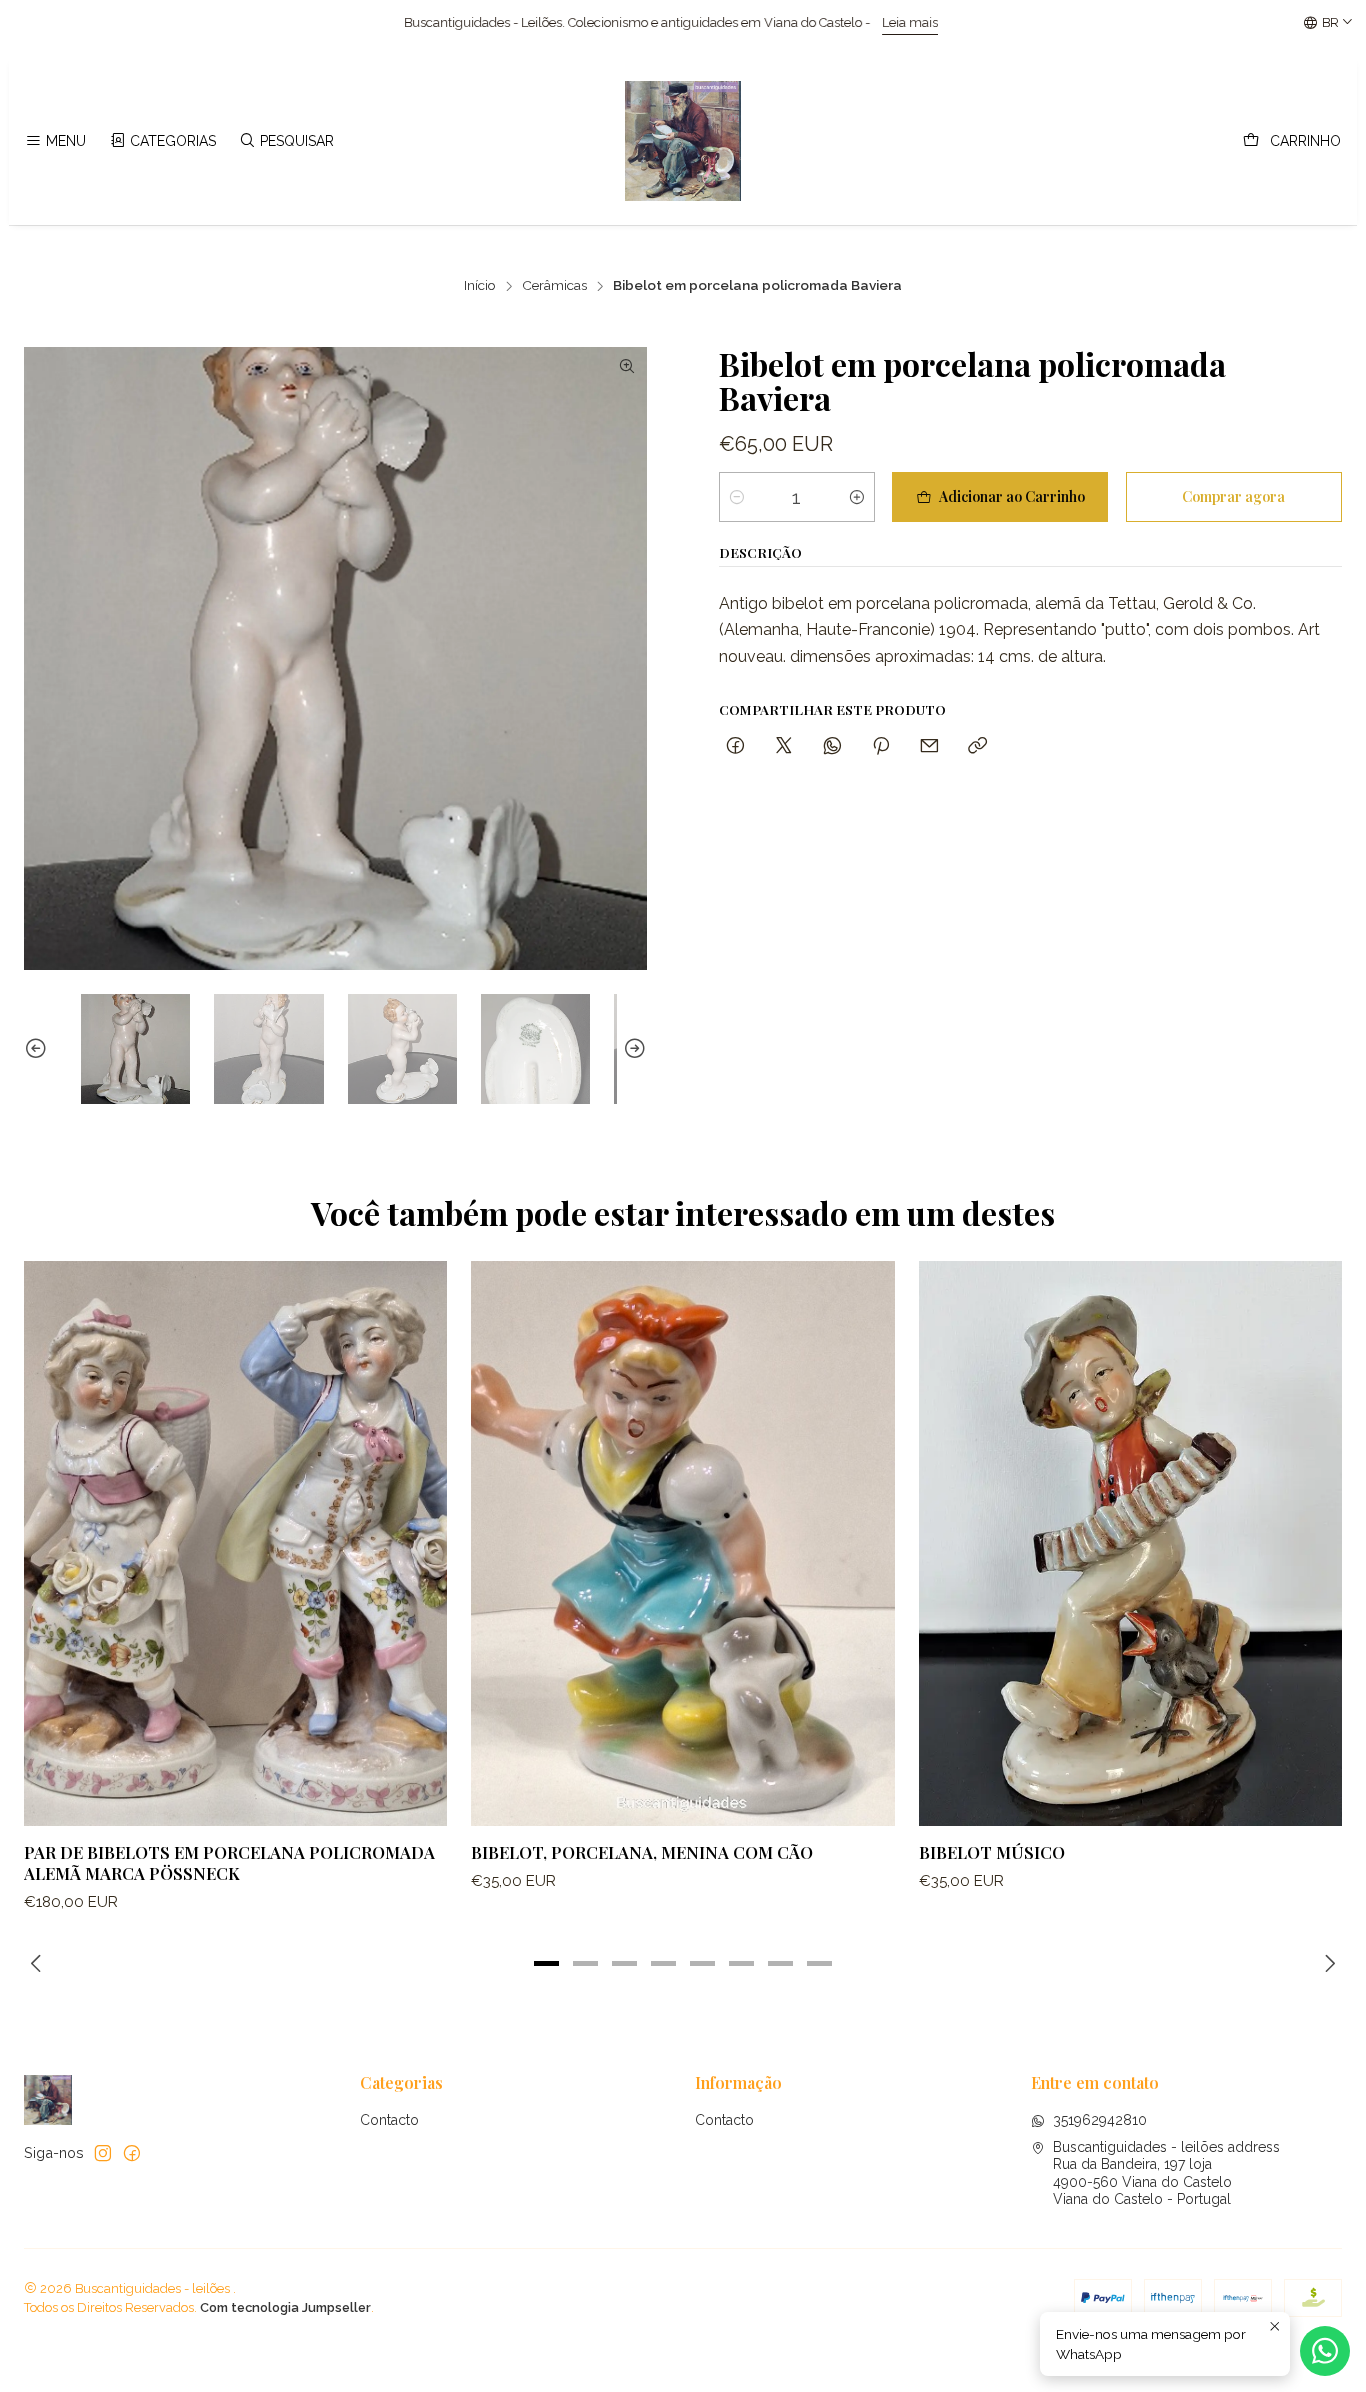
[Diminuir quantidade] (737, 497)
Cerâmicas (554, 286)
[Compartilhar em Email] (929, 746)
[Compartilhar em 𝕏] (784, 746)
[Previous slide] (39, 1048)
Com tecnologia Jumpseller (285, 2307)
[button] (547, 1964)
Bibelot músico (992, 1852)
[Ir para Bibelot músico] (1130, 1543)
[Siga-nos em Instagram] (103, 2153)
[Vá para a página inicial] (683, 141)
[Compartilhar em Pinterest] (881, 746)
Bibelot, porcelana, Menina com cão (642, 1852)
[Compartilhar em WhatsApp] (832, 746)
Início (480, 286)
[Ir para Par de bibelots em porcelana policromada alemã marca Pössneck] (235, 1543)
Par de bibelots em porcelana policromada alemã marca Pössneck (229, 1862)
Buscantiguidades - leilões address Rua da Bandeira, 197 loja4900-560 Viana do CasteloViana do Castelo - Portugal (1166, 2173)
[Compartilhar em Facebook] (735, 746)
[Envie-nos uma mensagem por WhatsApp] (1325, 2351)
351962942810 (1100, 2120)
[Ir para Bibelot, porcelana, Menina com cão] (682, 1543)
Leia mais (702, 22)
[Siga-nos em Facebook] (132, 2153)
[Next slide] (632, 1048)
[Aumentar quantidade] (857, 497)
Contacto (389, 2120)
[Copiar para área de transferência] (977, 746)
